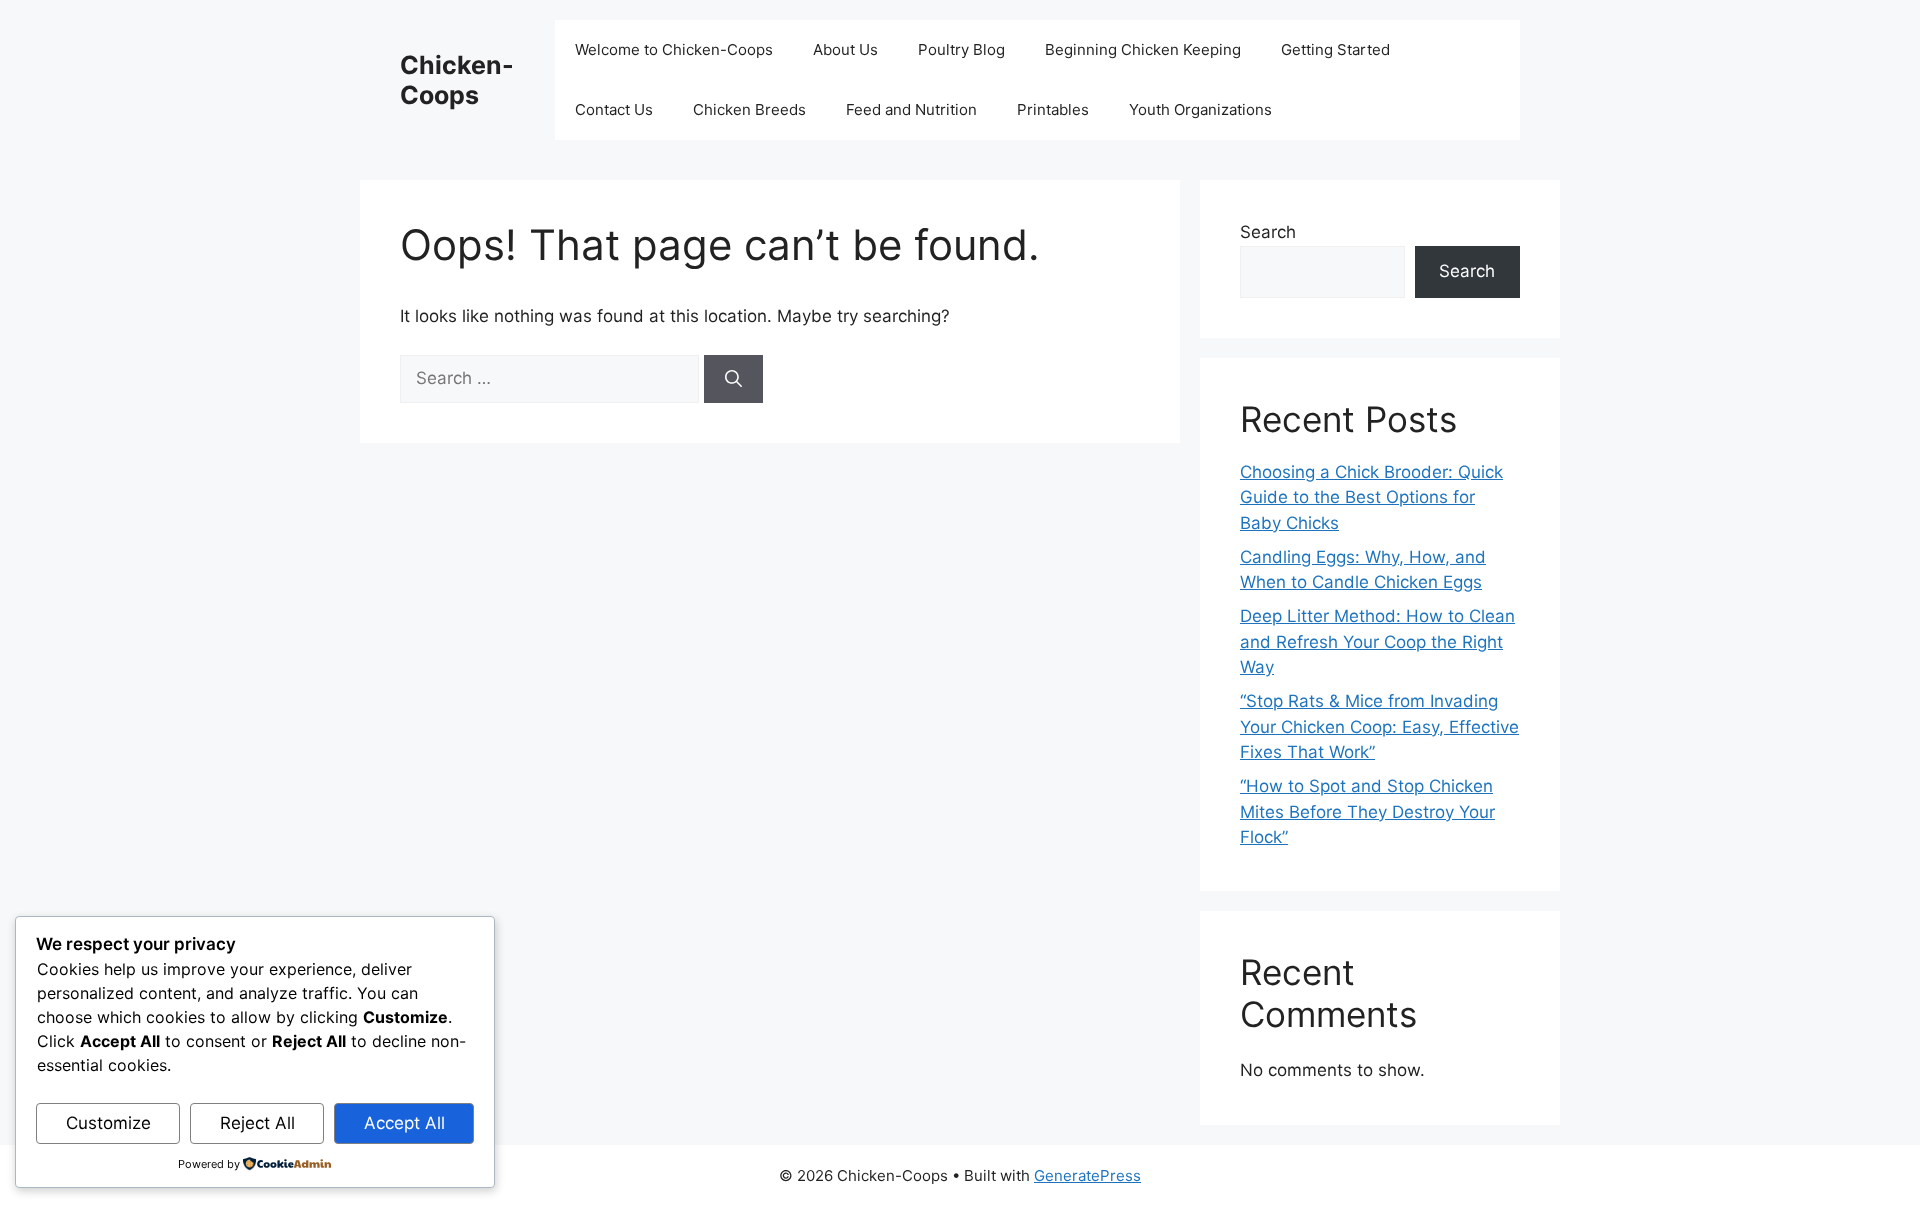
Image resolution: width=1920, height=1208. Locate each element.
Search (1268, 232)
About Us (845, 49)
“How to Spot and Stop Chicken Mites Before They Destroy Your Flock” (1367, 811)
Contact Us (614, 109)
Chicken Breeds (749, 109)
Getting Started (1335, 49)
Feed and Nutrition (911, 109)
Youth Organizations (1200, 109)
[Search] (733, 379)
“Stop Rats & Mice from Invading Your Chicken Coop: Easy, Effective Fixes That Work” (1379, 726)
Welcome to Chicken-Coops (674, 49)
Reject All (257, 1123)
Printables (1053, 109)
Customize (108, 1123)
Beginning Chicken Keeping (1143, 49)
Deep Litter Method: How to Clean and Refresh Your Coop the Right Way (1377, 641)
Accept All (404, 1123)
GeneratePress (1087, 1175)
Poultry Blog (961, 49)
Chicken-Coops (457, 80)
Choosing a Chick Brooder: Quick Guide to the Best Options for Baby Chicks (1371, 497)
